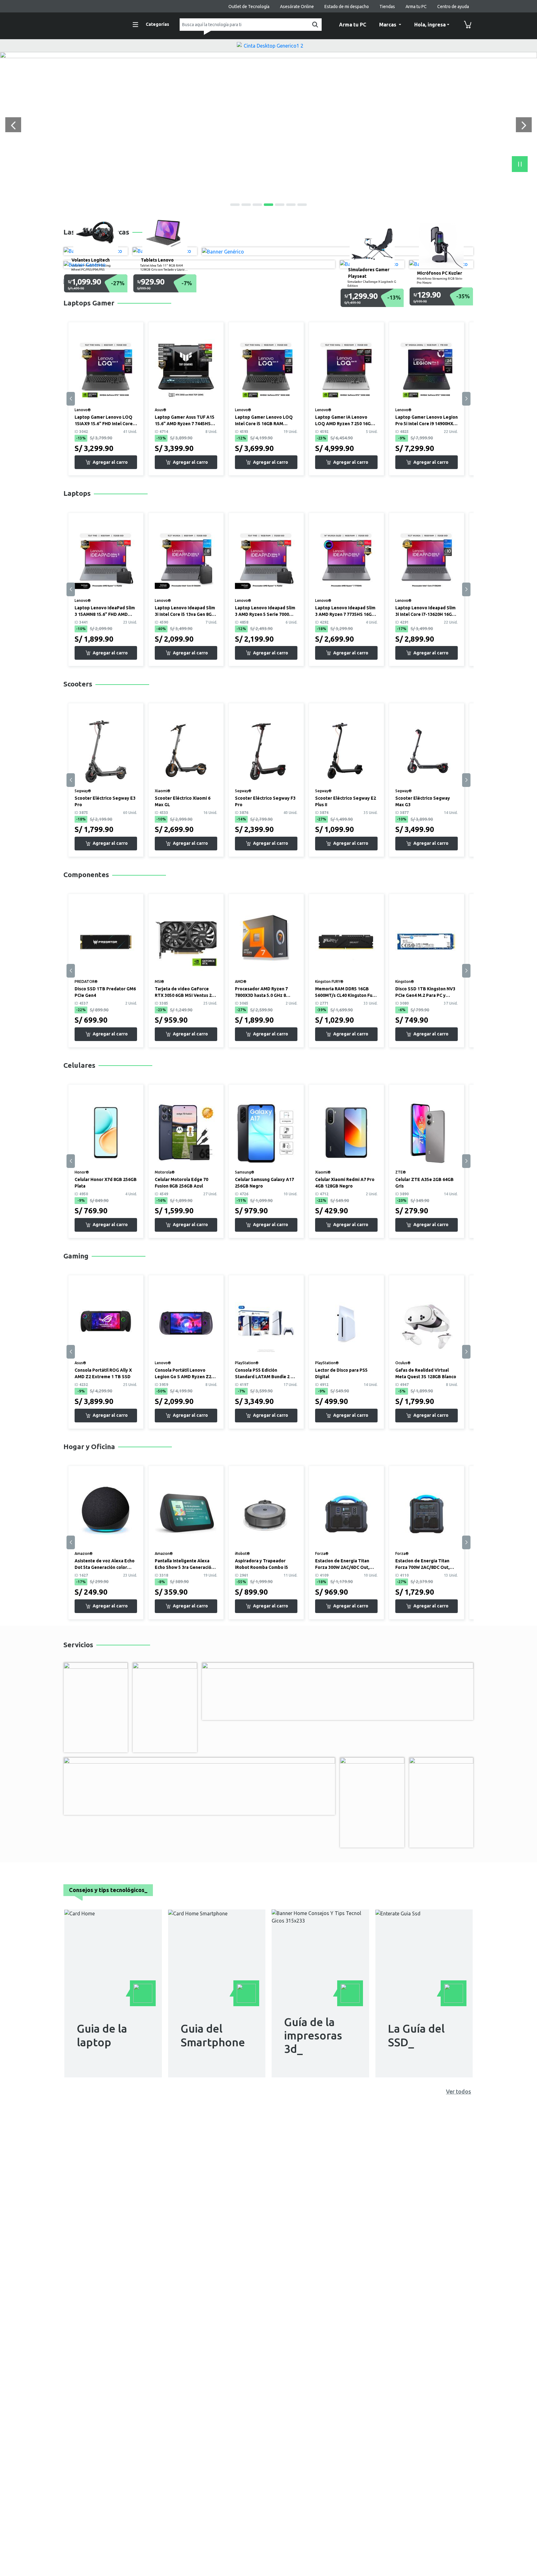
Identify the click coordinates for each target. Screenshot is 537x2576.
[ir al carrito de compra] (468, 25)
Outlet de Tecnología (249, 7)
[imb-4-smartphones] (268, 55)
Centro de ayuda (453, 7)
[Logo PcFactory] (91, 24)
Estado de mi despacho (347, 7)
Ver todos (459, 2091)
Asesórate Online (297, 7)
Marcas (388, 25)
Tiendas (387, 7)
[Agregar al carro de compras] (106, 462)
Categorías (157, 24)
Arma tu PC (416, 7)
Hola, (430, 25)
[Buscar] (314, 25)
